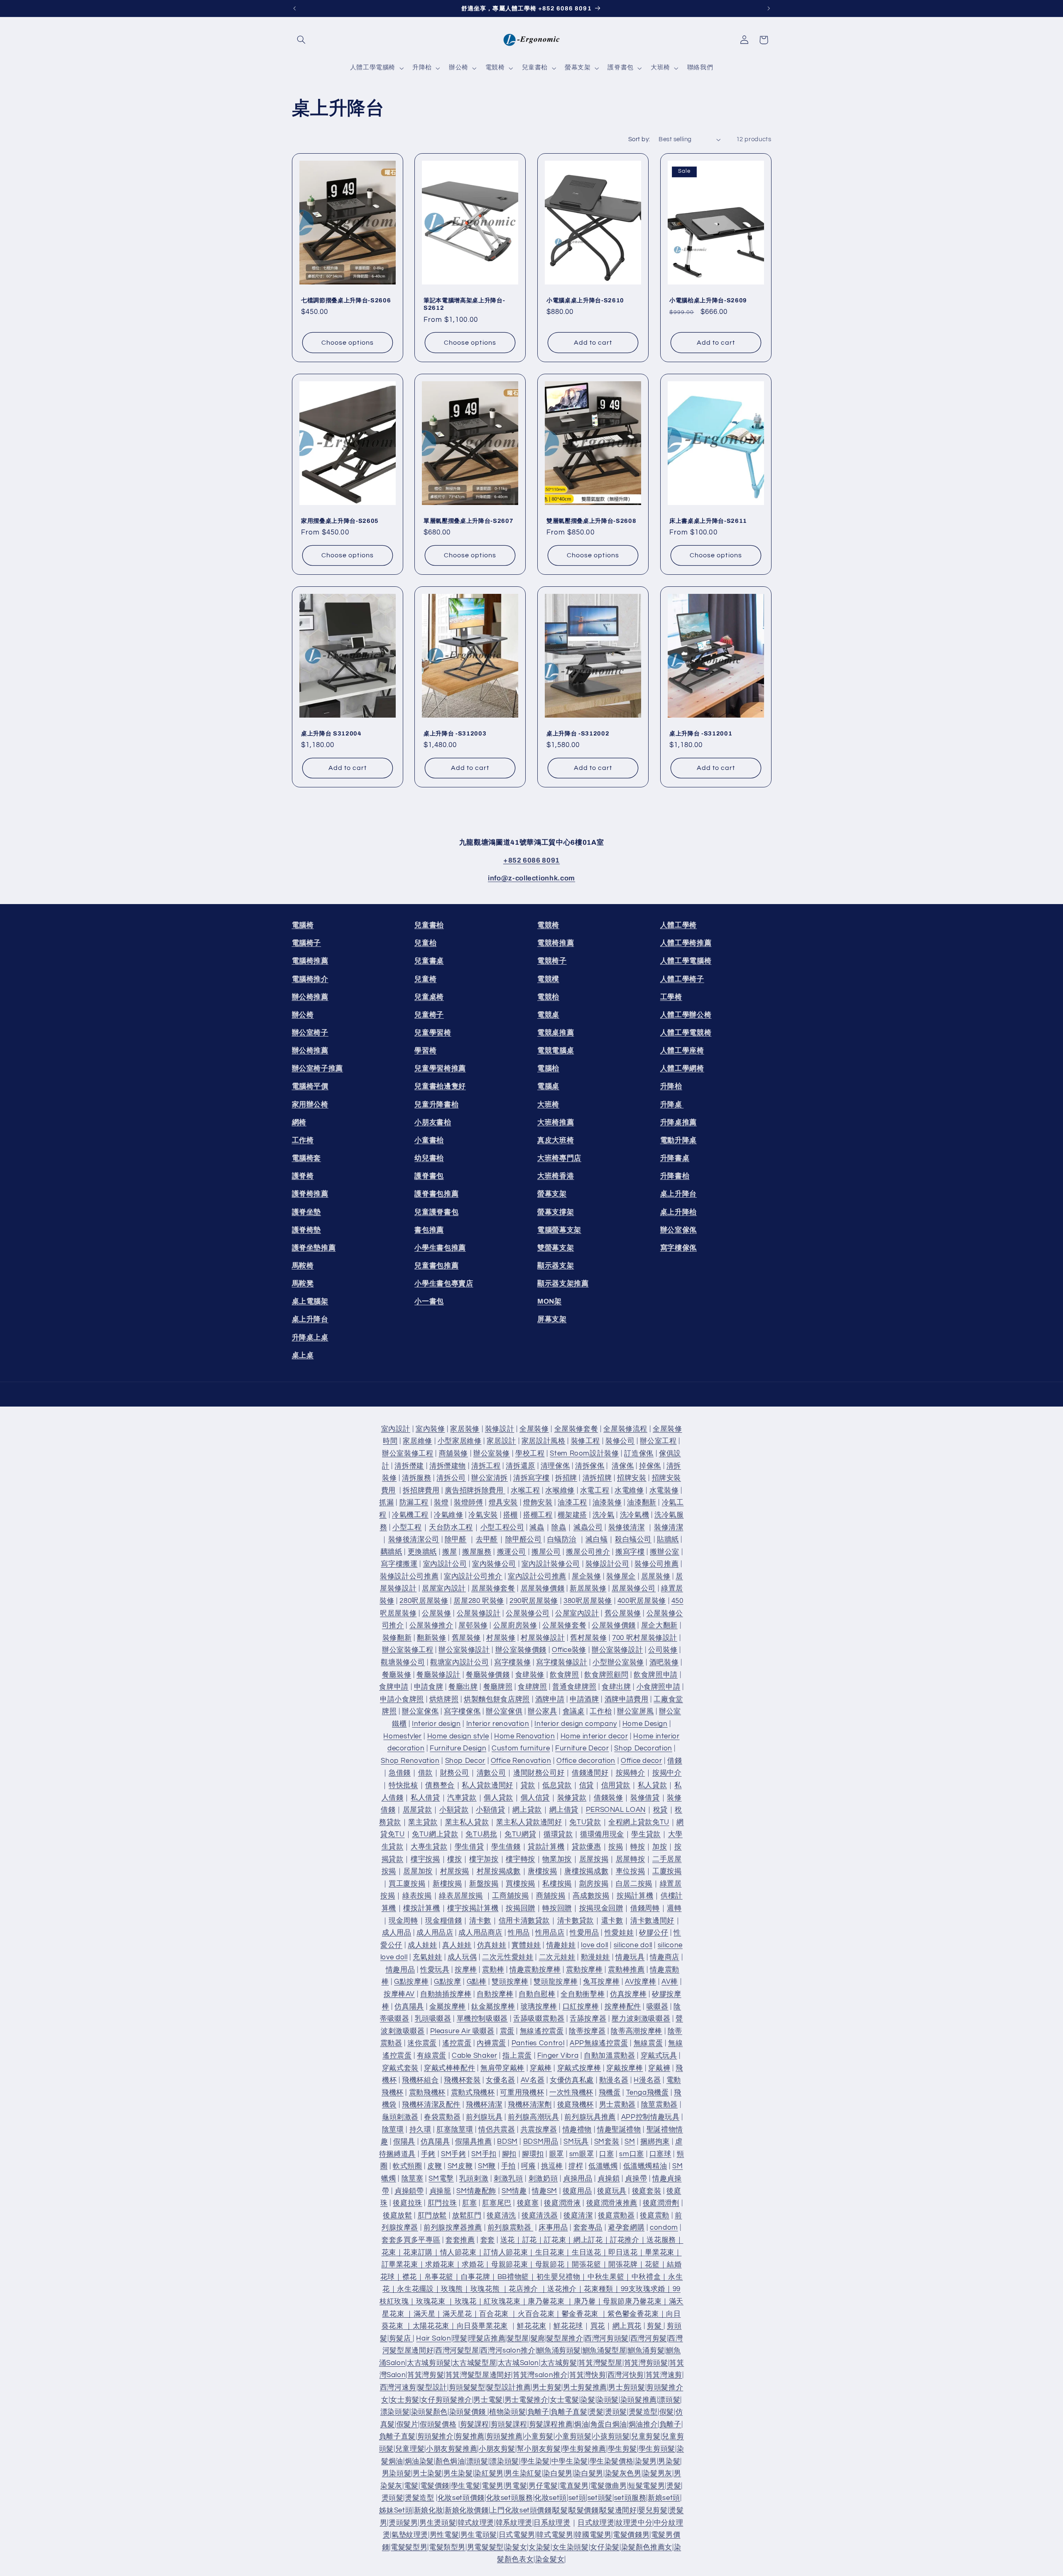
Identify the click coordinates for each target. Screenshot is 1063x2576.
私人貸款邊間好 (487, 1785)
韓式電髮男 (555, 2535)
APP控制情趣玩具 (650, 2117)
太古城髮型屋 (474, 2363)
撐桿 (576, 2166)
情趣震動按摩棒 (535, 1970)
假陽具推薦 (473, 2142)
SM (630, 2142)
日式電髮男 (517, 2535)
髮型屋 (518, 2338)
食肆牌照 (533, 1687)
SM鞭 (487, 2166)
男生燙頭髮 (438, 2523)
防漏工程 (414, 1502)
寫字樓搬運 (399, 1564)
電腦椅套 (307, 1158)
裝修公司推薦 (656, 1564)
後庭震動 (655, 2216)
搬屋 (449, 1552)
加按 (660, 1847)
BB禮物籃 (513, 2277)
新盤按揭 (484, 1884)
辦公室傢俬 (678, 1230)
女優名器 (501, 2080)
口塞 (606, 2154)
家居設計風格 (544, 1441)
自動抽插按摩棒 (446, 1994)
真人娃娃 (457, 1945)
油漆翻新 (642, 1502)
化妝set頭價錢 (461, 2498)
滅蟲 (537, 1527)
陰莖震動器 (659, 2105)
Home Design (645, 1724)
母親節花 (550, 2265)
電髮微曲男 (608, 2486)
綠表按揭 (417, 1896)
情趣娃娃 (561, 1945)
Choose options (348, 343)
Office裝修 (569, 1650)
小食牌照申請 (659, 1687)
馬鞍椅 (303, 1266)
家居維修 (418, 1441)
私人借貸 (425, 1798)
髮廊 (538, 2338)
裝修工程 (586, 1441)
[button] (301, 40)
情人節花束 (458, 2252)
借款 (425, 1773)
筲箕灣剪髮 (426, 2375)
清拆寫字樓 (531, 1478)
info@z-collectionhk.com (531, 878)
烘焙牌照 (444, 1699)
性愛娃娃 (619, 1933)
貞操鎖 (609, 2179)
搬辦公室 (665, 1552)
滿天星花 (457, 2314)
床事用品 (553, 2228)
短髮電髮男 (647, 2486)
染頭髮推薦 (639, 2400)
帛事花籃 (439, 2277)
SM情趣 (514, 2191)
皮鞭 (435, 2166)
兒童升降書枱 (436, 1104)
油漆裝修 (607, 1502)
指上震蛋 (517, 2056)
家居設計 (501, 1441)
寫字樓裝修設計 (562, 1662)
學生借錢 (506, 1847)
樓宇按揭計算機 (473, 1908)
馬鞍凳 (303, 1283)
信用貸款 (616, 1785)
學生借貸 (469, 1847)
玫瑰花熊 (485, 2289)
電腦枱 (548, 1068)
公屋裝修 (437, 1613)
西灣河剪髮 (649, 2338)
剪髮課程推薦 (551, 2424)
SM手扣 (484, 2154)
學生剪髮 (623, 2449)
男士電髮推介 (527, 2400)
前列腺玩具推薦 (590, 2117)
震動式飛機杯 (473, 2093)
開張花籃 (587, 2265)
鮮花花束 (532, 2326)
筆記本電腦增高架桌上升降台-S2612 (464, 304)
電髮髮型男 (409, 2547)
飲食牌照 (565, 1675)
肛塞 (469, 2203)
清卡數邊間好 (652, 1921)
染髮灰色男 (623, 2473)
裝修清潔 (669, 1527)
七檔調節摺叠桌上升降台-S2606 (346, 300)
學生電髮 (466, 2486)
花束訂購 (418, 2252)
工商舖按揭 (510, 1896)
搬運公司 (512, 1552)
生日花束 (550, 2252)
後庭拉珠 (408, 2203)
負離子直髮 (569, 2412)
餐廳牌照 (498, 1687)
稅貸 (660, 1810)
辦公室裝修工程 (408, 1453)
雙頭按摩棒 (510, 1982)
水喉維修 (560, 1490)
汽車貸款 (462, 1798)
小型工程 (407, 1527)
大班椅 (548, 1104)
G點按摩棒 (411, 1982)
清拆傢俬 (590, 1466)
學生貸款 (646, 1834)
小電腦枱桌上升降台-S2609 (708, 300)
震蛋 (507, 2031)
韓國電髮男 (593, 2535)
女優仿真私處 (572, 2080)
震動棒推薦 (626, 1970)
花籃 (652, 2265)
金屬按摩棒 (448, 2007)
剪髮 (655, 2326)
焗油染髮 (420, 2461)
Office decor (642, 1761)
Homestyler (402, 1736)
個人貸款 (498, 1798)
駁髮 (560, 2510)
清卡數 (480, 1921)
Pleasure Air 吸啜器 (462, 2031)
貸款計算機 (546, 1847)
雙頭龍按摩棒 (556, 1982)
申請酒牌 (584, 1699)
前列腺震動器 (510, 2228)
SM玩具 (576, 2142)
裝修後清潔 (627, 1527)
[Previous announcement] (294, 8)
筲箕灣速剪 (664, 2375)
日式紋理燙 (596, 2523)
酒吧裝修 (664, 1662)
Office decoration (586, 1761)
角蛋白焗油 (609, 2424)
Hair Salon (434, 2338)
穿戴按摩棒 (625, 2068)
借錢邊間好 (590, 1773)
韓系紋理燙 (514, 2523)
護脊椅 (303, 1176)
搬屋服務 (477, 1552)
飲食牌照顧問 (606, 1675)
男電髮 (516, 2486)
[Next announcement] (769, 8)
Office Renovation (521, 1761)
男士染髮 (427, 2473)
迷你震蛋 (422, 2043)
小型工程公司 (502, 1527)
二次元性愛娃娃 (508, 1957)
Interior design (436, 1724)
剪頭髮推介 (436, 2436)
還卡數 (612, 1921)
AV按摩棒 (640, 1982)
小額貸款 (454, 1810)
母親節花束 (509, 2265)
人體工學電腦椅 (686, 961)
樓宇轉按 (520, 1859)
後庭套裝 (647, 2191)
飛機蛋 (610, 2093)
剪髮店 (401, 2338)
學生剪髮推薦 (584, 2449)
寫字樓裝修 (512, 1662)
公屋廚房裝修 (515, 1625)
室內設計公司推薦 (537, 1576)
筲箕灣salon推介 (540, 2375)
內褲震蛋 (491, 2043)
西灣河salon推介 (508, 2351)
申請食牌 (429, 1687)
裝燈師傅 (469, 1502)
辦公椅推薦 (310, 997)
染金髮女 (550, 2559)
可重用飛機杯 (522, 2093)
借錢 (675, 1761)
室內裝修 (430, 1429)
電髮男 (493, 2486)
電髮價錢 (435, 2486)
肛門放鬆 (432, 2216)
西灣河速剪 (398, 2387)
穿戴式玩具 (659, 2056)
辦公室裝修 (492, 1453)
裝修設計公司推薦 (409, 1576)
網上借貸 (564, 1810)
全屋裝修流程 (625, 1429)
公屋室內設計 (577, 1613)
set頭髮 (600, 2498)
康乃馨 (585, 2301)
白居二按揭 (634, 1884)
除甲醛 (456, 1539)
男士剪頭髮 (627, 2387)
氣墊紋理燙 (410, 2535)
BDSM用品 (541, 2142)
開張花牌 (623, 2265)
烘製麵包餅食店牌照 (497, 1699)
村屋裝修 (501, 1638)
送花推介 (562, 2289)
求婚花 (473, 2265)
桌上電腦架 (310, 1301)
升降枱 (671, 1086)
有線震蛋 (432, 2056)
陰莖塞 (413, 2179)
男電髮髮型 (485, 2547)
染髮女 (516, 2547)
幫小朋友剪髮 (539, 2449)
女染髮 (540, 2547)
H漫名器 (647, 2080)
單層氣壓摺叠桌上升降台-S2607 (468, 521)
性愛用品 (584, 1933)
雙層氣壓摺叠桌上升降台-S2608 (591, 521)
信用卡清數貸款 (524, 1921)
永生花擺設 (415, 2289)
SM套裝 (607, 2142)
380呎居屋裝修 (588, 1601)
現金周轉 (403, 1921)
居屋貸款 (418, 1810)
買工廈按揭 (407, 1884)
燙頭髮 (616, 2412)
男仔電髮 (543, 2486)
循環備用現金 (602, 1834)
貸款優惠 (587, 1847)
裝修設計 (500, 1429)
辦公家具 (543, 1711)
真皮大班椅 (556, 1140)
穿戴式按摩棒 (579, 2068)
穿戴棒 (541, 2068)
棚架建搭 (572, 1515)
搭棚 (511, 1515)
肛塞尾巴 (497, 2203)
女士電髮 (565, 2400)
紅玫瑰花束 (502, 2301)
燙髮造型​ (643, 2412)
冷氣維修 (449, 1515)
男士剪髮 (547, 2387)
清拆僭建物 (448, 1466)
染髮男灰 (658, 2473)
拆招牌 (566, 1478)
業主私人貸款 (467, 1822)
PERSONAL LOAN (616, 1810)
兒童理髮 (410, 2449)
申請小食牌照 (402, 1699)
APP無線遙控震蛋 (599, 2043)
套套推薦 (460, 2240)
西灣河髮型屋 (457, 2351)
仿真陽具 (409, 2007)
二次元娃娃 (557, 1957)
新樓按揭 (447, 1884)
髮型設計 (432, 2387)
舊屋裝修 (467, 1638)
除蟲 (559, 1527)
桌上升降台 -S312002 (578, 733)
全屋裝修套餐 (576, 1429)
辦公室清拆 (490, 1478)
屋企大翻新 (659, 1625)
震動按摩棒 (584, 1970)
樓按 (454, 1859)
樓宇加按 (484, 1859)
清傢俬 (623, 1466)
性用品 (519, 1933)
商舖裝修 (454, 1453)
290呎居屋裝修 (534, 1601)
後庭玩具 (612, 2191)
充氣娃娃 (427, 1957)
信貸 (587, 1785)
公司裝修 (663, 1650)
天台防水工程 (451, 1527)
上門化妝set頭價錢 (521, 2510)
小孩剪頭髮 (611, 2436)
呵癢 (528, 2166)
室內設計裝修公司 (551, 1564)
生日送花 (587, 2252)
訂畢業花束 (400, 2265)
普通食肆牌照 (574, 1687)
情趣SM (545, 2191)
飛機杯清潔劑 (530, 2105)
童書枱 (429, 1140)
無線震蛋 (648, 2043)
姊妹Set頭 (396, 2510)
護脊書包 (429, 1176)
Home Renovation (524, 1736)
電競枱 (548, 997)
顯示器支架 (556, 1266)
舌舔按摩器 (588, 2019)
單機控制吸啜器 (482, 2019)
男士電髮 (488, 2400)
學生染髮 (535, 2461)
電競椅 (548, 925)
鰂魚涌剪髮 (646, 2351)
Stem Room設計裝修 (584, 1453)
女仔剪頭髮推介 (446, 2400)
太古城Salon (518, 2363)
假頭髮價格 (438, 2424)
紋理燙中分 (634, 2523)
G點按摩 (448, 1982)
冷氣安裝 (483, 1515)
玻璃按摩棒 (539, 2007)
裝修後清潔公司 (414, 1539)
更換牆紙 (423, 1552)
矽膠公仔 (654, 1933)
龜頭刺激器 (400, 2117)
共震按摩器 (539, 2130)
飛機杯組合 (420, 2080)
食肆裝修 (530, 1675)
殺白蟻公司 (633, 1539)
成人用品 (397, 1933)
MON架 (550, 1301)
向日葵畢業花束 (482, 2326)
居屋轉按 (631, 1859)
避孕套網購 (626, 2228)
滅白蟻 (596, 1539)
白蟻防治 (562, 1539)
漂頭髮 (669, 2400)
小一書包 (429, 1301)
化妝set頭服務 (510, 2498)
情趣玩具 (630, 1957)
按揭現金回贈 (601, 1908)
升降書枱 (675, 1176)
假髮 (667, 2412)
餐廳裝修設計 (438, 1675)
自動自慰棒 (537, 1994)
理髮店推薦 (487, 2338)
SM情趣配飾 (476, 2191)
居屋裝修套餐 (493, 1589)
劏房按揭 (594, 1884)
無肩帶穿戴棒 (502, 2068)
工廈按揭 (667, 1871)
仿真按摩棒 (628, 1994)
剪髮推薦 (470, 2436)
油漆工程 (572, 1502)
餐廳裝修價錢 (488, 1675)
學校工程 (530, 1453)
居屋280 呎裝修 (479, 1601)
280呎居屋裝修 (424, 1601)
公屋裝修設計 (479, 1613)
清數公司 (491, 1773)
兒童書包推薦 (436, 1266)
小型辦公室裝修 (618, 1662)
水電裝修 (664, 1490)
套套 (488, 2240)
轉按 (638, 1847)
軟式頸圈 (408, 2166)
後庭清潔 (578, 2216)
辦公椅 (303, 1015)
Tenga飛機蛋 (648, 2093)
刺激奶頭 (543, 2179)
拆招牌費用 (421, 1490)
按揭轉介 (631, 1773)
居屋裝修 (656, 1576)
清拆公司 (451, 1478)
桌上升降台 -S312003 (455, 733)
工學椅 (671, 997)
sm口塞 (632, 2154)
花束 (389, 2252)
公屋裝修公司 (528, 1613)
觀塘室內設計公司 (459, 1662)
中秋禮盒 (646, 2277)
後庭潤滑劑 (661, 2203)
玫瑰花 (466, 2301)
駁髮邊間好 (618, 2510)
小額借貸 (491, 1810)
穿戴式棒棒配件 (449, 2068)
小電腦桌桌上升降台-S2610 (585, 300)
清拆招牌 (597, 1478)
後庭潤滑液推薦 (612, 2203)
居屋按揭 (594, 1859)
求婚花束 (440, 2265)
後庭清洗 (501, 2216)
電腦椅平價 (310, 1086)
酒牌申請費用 (627, 1699)
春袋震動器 (442, 2117)
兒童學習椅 (433, 1033)
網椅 (299, 1122)
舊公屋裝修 (623, 1613)
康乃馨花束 (546, 2301)
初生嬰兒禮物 (558, 2277)
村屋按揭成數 (499, 1871)
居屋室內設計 (444, 1589)
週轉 (674, 1908)
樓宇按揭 (425, 1859)
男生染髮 (458, 2473)
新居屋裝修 (588, 1589)
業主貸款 (423, 1822)
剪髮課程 (475, 2424)
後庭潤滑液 (562, 2203)
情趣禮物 (577, 2130)
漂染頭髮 (395, 2412)
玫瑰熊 (452, 2289)
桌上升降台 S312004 (331, 733)
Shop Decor (465, 1761)
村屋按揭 (455, 1871)
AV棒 (670, 1982)
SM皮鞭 (460, 2166)
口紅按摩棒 (581, 2007)
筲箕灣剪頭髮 (646, 2363)
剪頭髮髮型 (467, 2387)
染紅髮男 (489, 2473)
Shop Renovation (410, 1761)
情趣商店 (665, 1957)
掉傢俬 (650, 1466)
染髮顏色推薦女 (647, 2547)
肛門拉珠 (442, 2203)
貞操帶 (636, 2179)
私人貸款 (653, 1785)
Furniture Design (458, 1748)
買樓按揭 (520, 1884)
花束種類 (599, 2289)
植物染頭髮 (507, 2412)
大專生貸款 (429, 1847)
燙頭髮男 (403, 2523)
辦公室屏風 (635, 1711)
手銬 (428, 2154)
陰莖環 (393, 2130)
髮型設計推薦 (509, 2387)
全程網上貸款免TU (639, 1822)
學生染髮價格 (612, 2461)
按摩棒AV (399, 1994)
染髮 (588, 2400)
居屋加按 (418, 1871)
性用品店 (550, 1933)
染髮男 (646, 2461)
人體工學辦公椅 (686, 1015)
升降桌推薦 (678, 1122)
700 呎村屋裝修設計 (645, 1638)
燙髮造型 (420, 2498)
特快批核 (403, 1785)
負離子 (538, 2412)
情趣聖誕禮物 (619, 2130)
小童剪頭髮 (573, 2436)
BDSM (507, 2142)
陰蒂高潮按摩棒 (636, 2031)
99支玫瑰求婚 (643, 2289)
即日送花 (623, 2252)
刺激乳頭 (508, 2179)
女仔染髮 (605, 2547)
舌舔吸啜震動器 (539, 2019)
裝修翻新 (397, 1638)
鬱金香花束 (580, 2314)
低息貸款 (557, 1785)
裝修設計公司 (607, 1564)
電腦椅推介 (310, 979)
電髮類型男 (447, 2547)
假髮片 (408, 2424)
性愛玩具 (435, 1970)
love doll (595, 1945)
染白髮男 (558, 2473)
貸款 (528, 1785)
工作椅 (303, 1140)
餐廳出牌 (463, 1687)
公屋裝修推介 (431, 1625)
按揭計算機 (635, 1896)
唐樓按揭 (543, 1871)
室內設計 (396, 1429)
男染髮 (669, 2461)
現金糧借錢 (443, 1921)
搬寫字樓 (630, 1552)
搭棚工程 (538, 1515)
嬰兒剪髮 (653, 2510)
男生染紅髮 (523, 2473)
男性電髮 (445, 2535)
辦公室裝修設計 (464, 1650)
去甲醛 (487, 1539)
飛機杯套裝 (462, 2080)
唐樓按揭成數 (586, 1871)
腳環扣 (533, 2154)
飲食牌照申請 (656, 1675)
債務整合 (440, 1785)
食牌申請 (394, 1687)
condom (664, 2228)
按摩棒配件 (623, 2007)
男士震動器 (617, 2105)
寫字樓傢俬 (678, 1248)
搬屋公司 (546, 1552)
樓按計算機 (421, 1908)
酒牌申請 (550, 1699)
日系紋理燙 (552, 2523)
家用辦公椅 (310, 1104)
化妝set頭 (551, 2498)
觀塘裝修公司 (403, 1662)
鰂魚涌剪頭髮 (559, 2351)
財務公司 (455, 1773)
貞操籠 (440, 2191)
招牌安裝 (632, 1478)
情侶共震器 (497, 2130)
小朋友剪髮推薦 (452, 2449)
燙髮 (596, 2412)
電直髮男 (574, 2486)
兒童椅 (425, 979)
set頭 (577, 2498)
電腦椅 (303, 925)
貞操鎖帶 (409, 2191)
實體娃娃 (526, 1945)
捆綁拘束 (655, 2142)
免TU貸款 (585, 1822)
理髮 (460, 2338)
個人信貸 (535, 1798)
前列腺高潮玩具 (533, 2117)
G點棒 (477, 1982)
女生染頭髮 (571, 2547)
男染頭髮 (397, 2473)
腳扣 (509, 2154)
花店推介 (523, 2289)
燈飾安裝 (538, 1502)
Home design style (458, 1736)
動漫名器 (614, 2080)
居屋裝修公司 (634, 1589)
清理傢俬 (555, 1466)
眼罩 (557, 2154)
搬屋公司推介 (588, 1552)
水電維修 (629, 1490)
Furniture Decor (582, 1748)
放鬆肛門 (467, 2216)
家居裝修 (465, 1429)
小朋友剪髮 (497, 2449)
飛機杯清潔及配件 (431, 2105)
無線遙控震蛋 (542, 2031)
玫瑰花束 (431, 2301)
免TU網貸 (520, 1834)
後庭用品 (577, 2191)
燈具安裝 (503, 1502)
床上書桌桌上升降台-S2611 (708, 521)
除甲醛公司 (524, 1539)
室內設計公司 (445, 1564)
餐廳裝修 (397, 1675)
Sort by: (639, 139)
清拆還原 (520, 1466)
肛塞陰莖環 (455, 2130)
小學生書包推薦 (440, 1248)
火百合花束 (536, 2314)
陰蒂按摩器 (587, 2031)
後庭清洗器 (540, 2216)
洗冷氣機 (635, 1515)
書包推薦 (429, 1230)
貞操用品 (578, 2179)
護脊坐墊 (307, 1212)
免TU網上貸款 (435, 1834)
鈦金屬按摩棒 (493, 2007)
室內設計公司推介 (473, 1576)
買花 (598, 2326)
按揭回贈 (520, 1908)
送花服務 (661, 2240)
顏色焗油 (450, 2461)
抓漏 (386, 1502)
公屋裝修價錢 (614, 1625)
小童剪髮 (539, 2436)
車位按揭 (631, 1871)
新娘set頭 (664, 2498)
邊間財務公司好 (539, 1773)
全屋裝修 (534, 1429)
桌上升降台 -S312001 (701, 733)
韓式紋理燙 (476, 2523)
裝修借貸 (645, 1798)
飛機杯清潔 (484, 2105)
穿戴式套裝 (400, 2068)
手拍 (508, 2166)
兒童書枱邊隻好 (440, 1086)
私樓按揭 (557, 1884)
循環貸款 (558, 1834)
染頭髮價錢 (469, 2412)
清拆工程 (486, 1466)
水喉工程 (525, 1490)
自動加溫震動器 (609, 2056)
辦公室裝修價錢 (521, 1650)
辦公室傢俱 (504, 1711)
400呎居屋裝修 (642, 1601)
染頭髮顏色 (429, 2412)
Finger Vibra (558, 2056)
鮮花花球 (568, 2326)
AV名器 (533, 2080)
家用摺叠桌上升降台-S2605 (340, 521)
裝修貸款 (572, 1798)
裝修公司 (620, 1441)
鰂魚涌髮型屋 (605, 2351)
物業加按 (557, 1859)
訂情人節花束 (506, 2252)
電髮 (411, 2486)
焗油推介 (643, 2424)
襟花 (410, 2277)
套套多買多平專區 (411, 2240)
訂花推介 (625, 2240)
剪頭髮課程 (509, 2424)
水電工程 (595, 1490)
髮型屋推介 (565, 2338)
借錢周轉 (645, 1908)
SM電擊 (441, 2179)
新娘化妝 (429, 2510)
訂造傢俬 (639, 1453)
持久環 (420, 2130)
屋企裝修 (587, 1576)
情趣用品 (400, 1970)
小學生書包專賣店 (444, 1283)
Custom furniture (521, 1748)
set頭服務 (630, 2498)
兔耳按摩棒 (601, 1982)
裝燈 (441, 1502)
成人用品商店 (480, 1933)
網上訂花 (588, 2240)
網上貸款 (527, 1810)
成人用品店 (435, 1933)
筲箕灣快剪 (588, 2375)
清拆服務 (417, 1478)
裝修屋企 (621, 1576)
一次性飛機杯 (571, 2093)
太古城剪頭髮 (429, 2363)
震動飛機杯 (427, 2093)
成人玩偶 (462, 1957)
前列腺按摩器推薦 (453, 2228)
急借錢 (400, 1773)
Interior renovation (498, 1724)
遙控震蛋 (457, 2043)
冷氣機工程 (410, 1515)
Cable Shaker (475, 2056)
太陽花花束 (431, 2326)
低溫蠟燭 (603, 2166)
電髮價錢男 (631, 2535)
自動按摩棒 (495, 1994)
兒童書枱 (429, 925)
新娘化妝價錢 (467, 2510)
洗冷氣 (604, 1515)
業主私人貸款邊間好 (529, 1822)
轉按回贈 (557, 1908)
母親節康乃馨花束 (632, 2301)
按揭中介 (667, 1773)
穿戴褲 (659, 2068)
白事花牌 (476, 2277)
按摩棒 (466, 1970)
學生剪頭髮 (657, 2449)
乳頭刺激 (474, 2179)
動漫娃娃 (596, 1957)
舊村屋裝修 (588, 1638)
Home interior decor (594, 1736)
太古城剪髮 (559, 2363)
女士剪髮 (405, 2400)
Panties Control (538, 2043)
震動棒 (493, 1970)
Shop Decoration (643, 1748)
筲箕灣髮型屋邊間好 (479, 2375)
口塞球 (660, 2154)
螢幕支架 (552, 1194)
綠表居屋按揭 (461, 1896)
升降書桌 (675, 1158)
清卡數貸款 (576, 1921)
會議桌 (574, 1711)
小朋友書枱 (433, 1122)
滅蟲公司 (588, 1527)
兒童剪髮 (646, 2436)
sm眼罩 (582, 2154)
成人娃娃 (423, 1945)
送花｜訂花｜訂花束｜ (537, 2240)
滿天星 (425, 2314)
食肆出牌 (616, 1687)
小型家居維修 (460, 1441)
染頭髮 (608, 2400)
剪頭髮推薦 (505, 2436)
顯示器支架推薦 (563, 1283)
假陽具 (404, 2142)
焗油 (582, 2424)
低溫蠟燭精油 (645, 2166)
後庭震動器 (616, 2216)
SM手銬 (454, 2154)
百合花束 (494, 2314)
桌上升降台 (310, 1320)
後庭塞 (528, 2203)
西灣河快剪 (626, 2375)
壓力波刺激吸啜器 (641, 2019)
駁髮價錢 (584, 2510)
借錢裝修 (609, 1798)
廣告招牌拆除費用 (475, 1490)
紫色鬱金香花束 (633, 2314)
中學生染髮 (570, 2461)
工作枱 (601, 1711)
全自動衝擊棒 (583, 1994)
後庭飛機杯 (576, 2105)
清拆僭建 (409, 1466)
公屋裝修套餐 (564, 1625)
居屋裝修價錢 (543, 1589)
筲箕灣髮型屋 (600, 2363)
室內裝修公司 (494, 1564)
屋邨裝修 (473, 1625)
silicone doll (633, 1945)
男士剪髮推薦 (585, 2387)
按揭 (616, 1847)
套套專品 (588, 2228)
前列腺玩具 (484, 2117)
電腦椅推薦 (310, 961)
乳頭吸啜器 (433, 2019)
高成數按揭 (591, 1896)
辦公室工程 (658, 1441)
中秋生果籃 (606, 2277)
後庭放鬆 (398, 2216)
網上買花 (627, 2326)
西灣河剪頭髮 (607, 2338)
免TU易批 (481, 1834)
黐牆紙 (391, 1552)
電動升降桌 (678, 1140)
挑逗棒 (552, 2166)
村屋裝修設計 (543, 1638)
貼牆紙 (668, 1539)
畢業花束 (660, 2252)
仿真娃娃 (492, 1945)
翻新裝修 (432, 1638)
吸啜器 (658, 2007)
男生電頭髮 (479, 2535)
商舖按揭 (551, 1896)
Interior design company (576, 1724)
